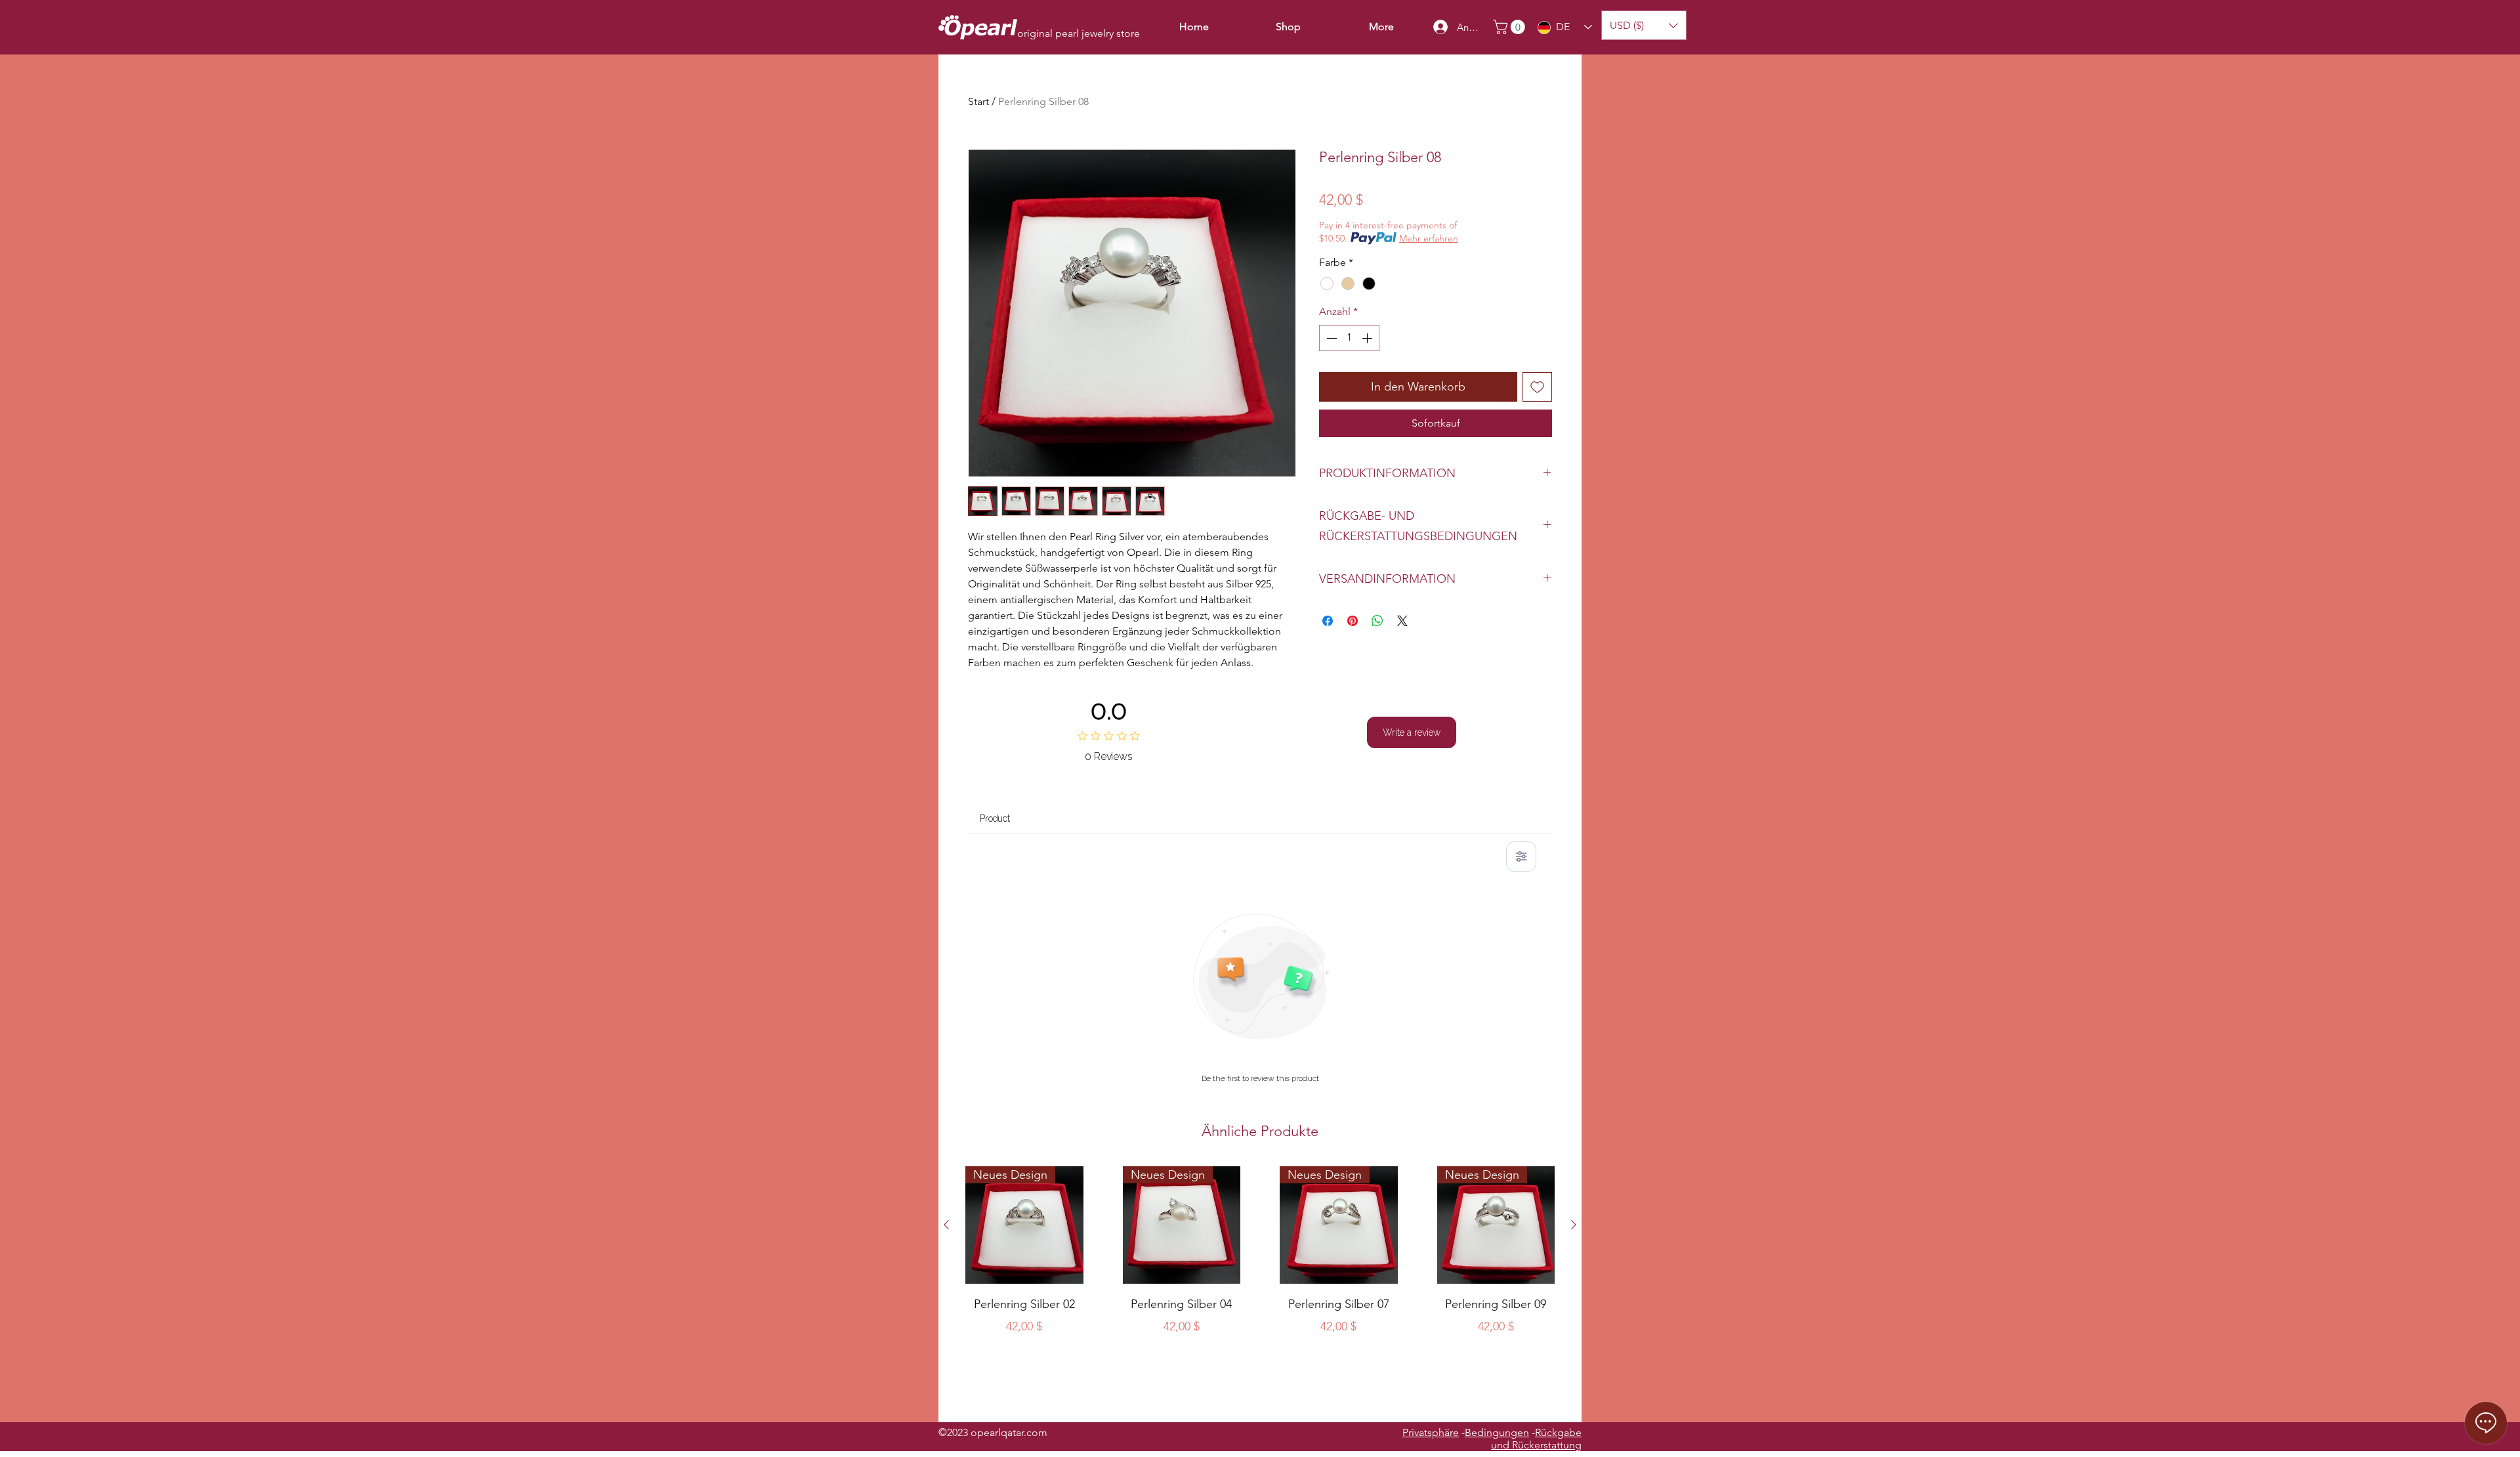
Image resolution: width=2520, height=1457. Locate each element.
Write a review (1412, 732)
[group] (1260, 1289)
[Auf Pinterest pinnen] (1353, 621)
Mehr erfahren (1429, 238)
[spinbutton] (1349, 338)
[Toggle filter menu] (1521, 856)
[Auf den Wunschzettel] (1537, 387)
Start (978, 101)
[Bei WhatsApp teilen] (1377, 621)
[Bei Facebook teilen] (1328, 621)
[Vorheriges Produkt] (946, 1225)
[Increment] (1368, 338)
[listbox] (1644, 25)
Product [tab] (995, 818)
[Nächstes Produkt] (1574, 1225)
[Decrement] (1330, 338)
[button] (1511, 27)
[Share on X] (1402, 621)
